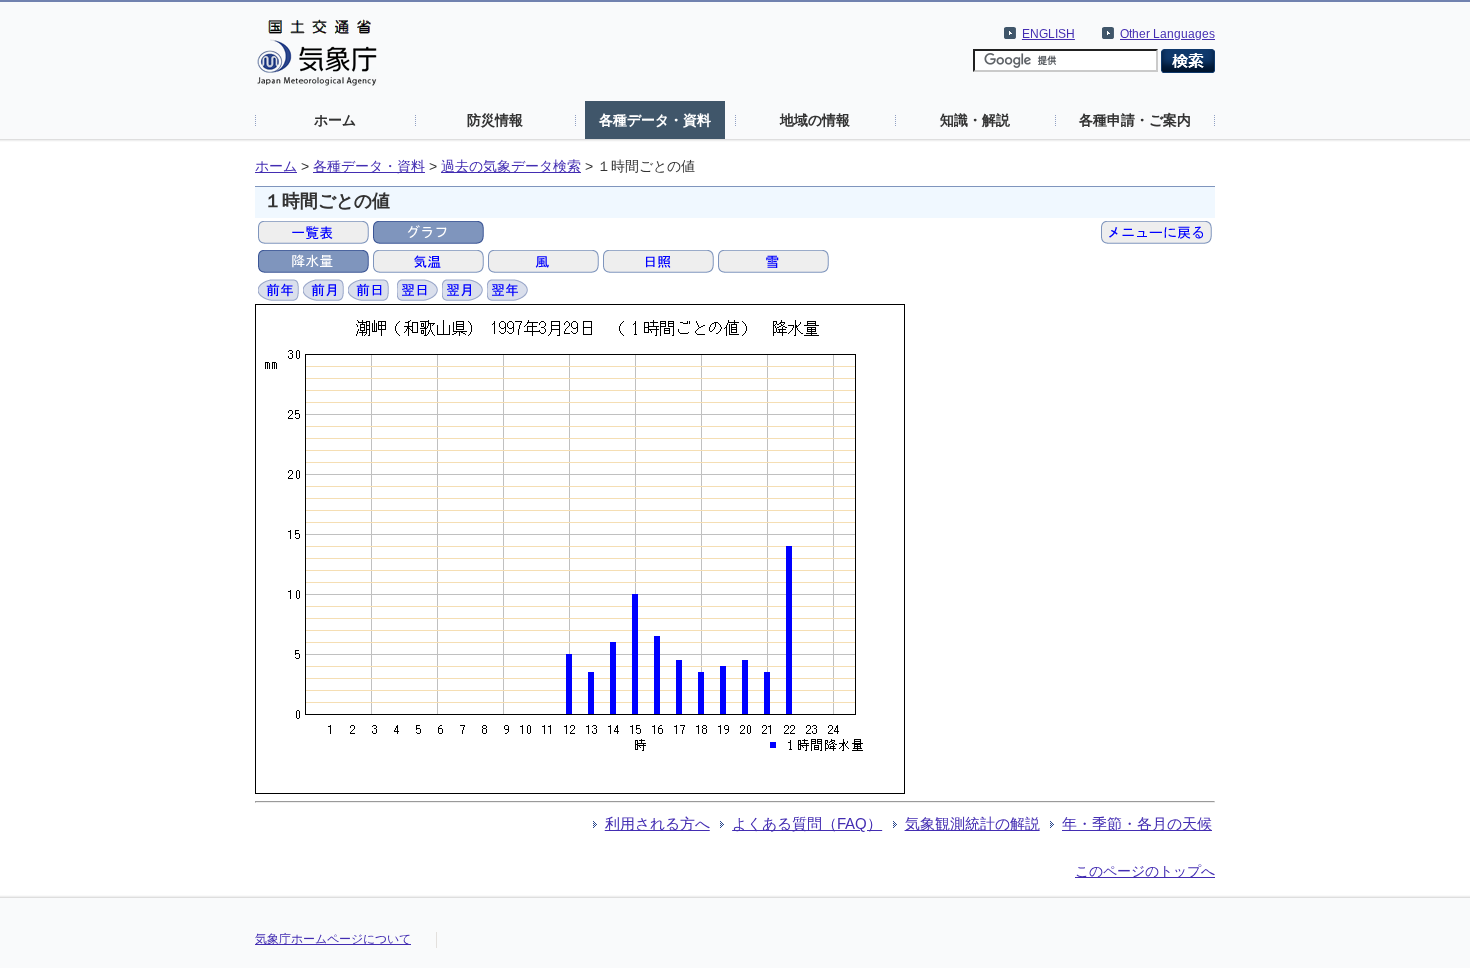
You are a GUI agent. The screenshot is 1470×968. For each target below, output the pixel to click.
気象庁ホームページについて (333, 939)
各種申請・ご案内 (1135, 120)
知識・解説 (975, 120)
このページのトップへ (1145, 871)
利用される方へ (657, 823)
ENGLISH (1048, 34)
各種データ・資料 (655, 120)
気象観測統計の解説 (972, 823)
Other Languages (1167, 34)
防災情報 (495, 120)
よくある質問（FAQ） (807, 823)
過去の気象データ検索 (511, 166)
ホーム (335, 120)
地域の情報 (815, 120)
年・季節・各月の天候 (1137, 823)
